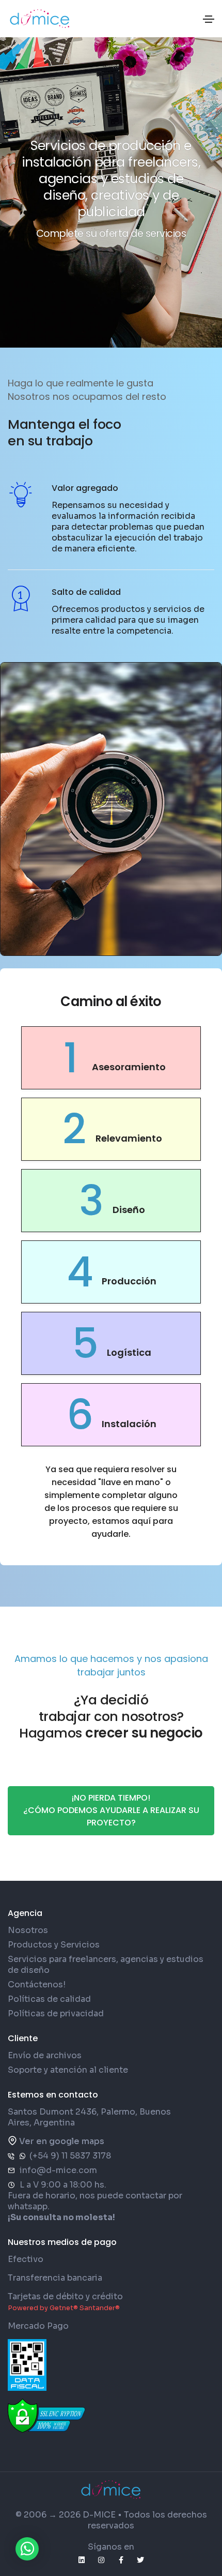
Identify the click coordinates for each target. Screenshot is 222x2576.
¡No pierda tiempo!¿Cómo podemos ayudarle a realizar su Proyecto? (111, 1810)
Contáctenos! (37, 1985)
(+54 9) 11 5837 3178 (70, 2156)
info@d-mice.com (58, 2170)
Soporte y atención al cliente (68, 2070)
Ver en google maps (62, 2141)
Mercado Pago (38, 2326)
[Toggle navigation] (209, 19)
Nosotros (28, 1930)
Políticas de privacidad (56, 2013)
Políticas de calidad (49, 1999)
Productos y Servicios (54, 1945)
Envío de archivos (45, 2055)
